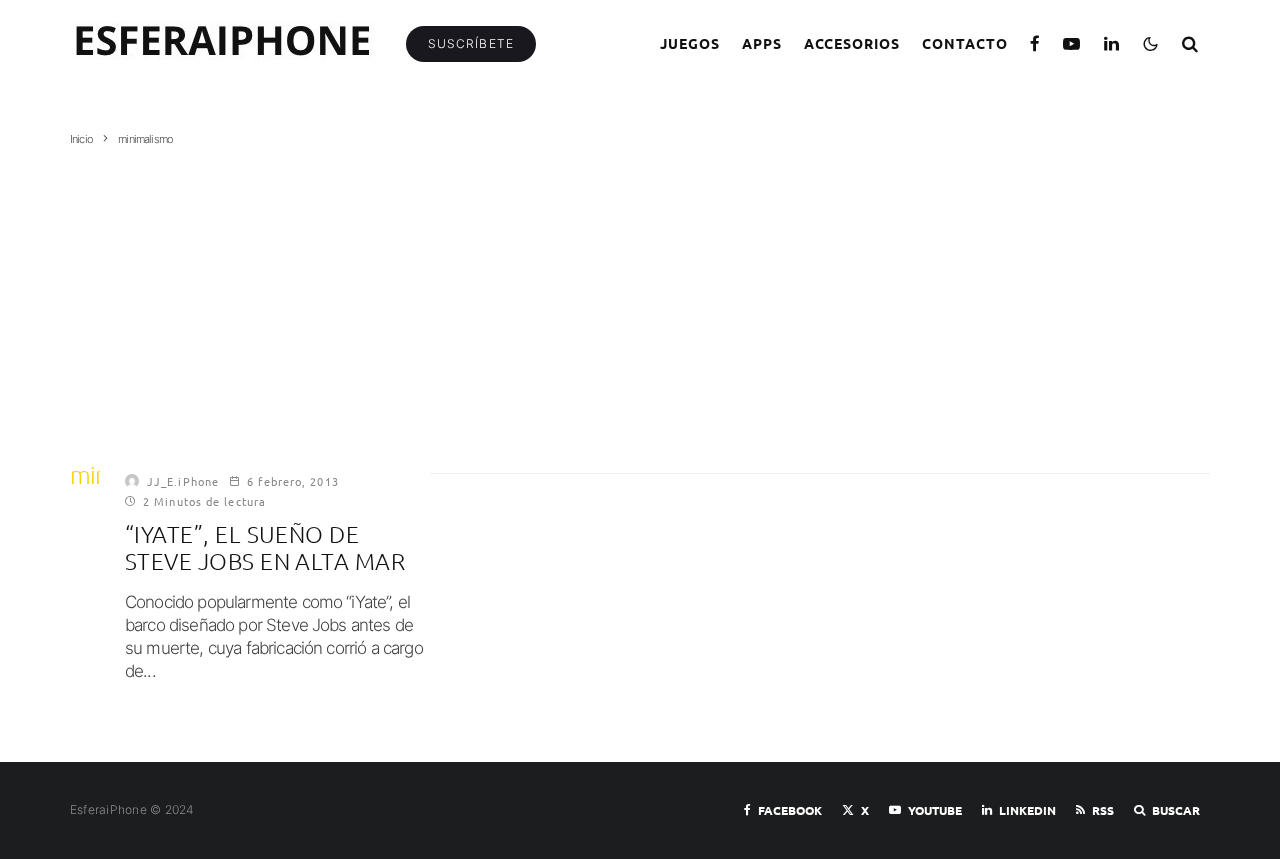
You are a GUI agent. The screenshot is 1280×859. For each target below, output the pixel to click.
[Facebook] (1035, 43)
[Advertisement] (640, 297)
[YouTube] (1072, 43)
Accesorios (852, 43)
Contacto (965, 43)
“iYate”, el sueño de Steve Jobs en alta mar (265, 548)
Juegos (690, 43)
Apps (762, 43)
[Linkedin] (1112, 43)
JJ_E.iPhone (183, 481)
